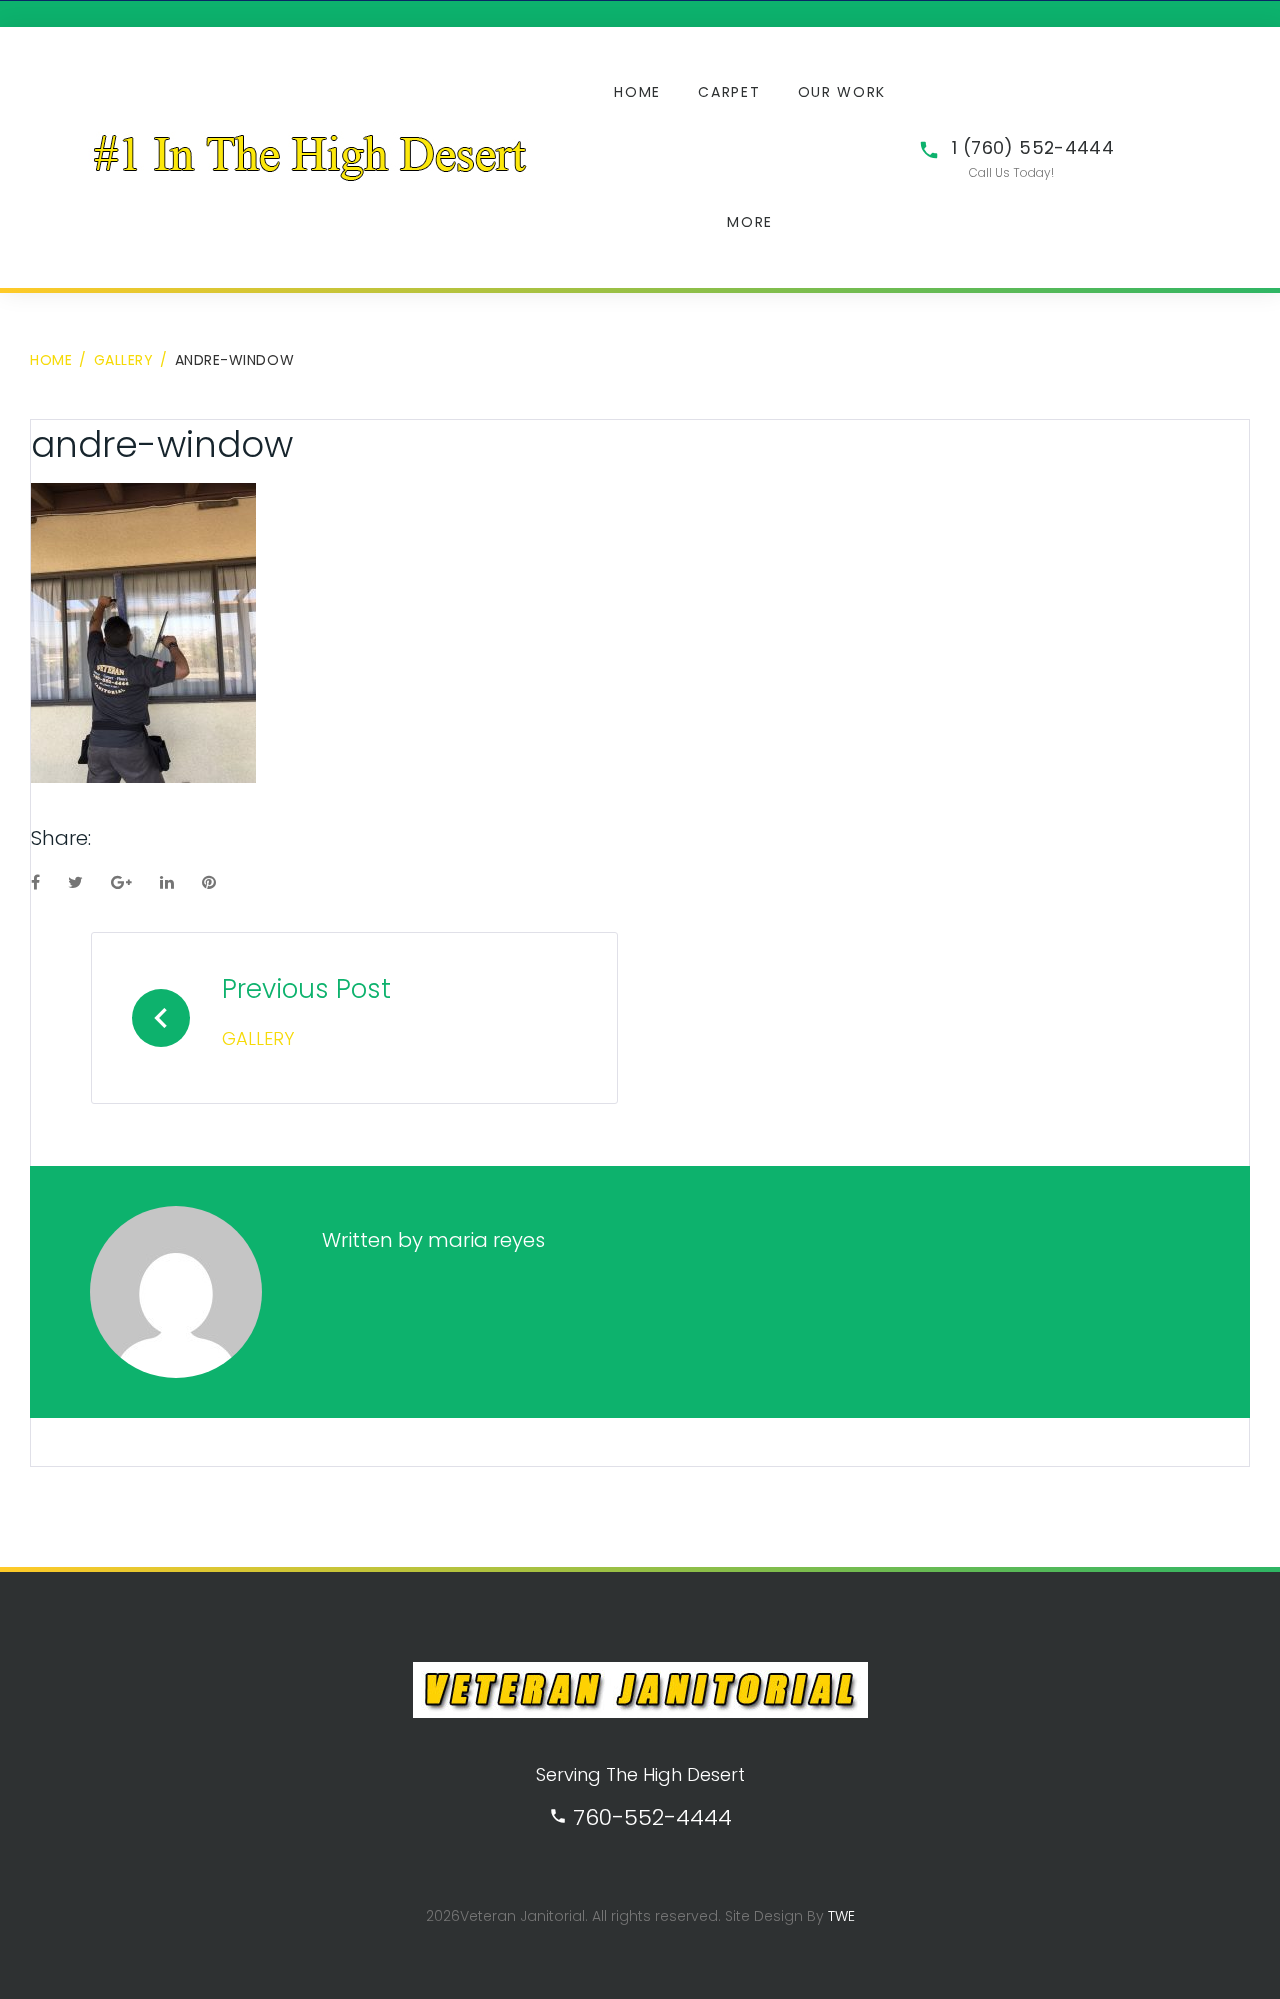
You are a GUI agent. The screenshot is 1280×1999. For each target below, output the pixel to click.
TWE (841, 1916)
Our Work (842, 92)
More (750, 222)
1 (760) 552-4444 (1033, 148)
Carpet (729, 92)
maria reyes (486, 1240)
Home (637, 92)
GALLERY (124, 360)
